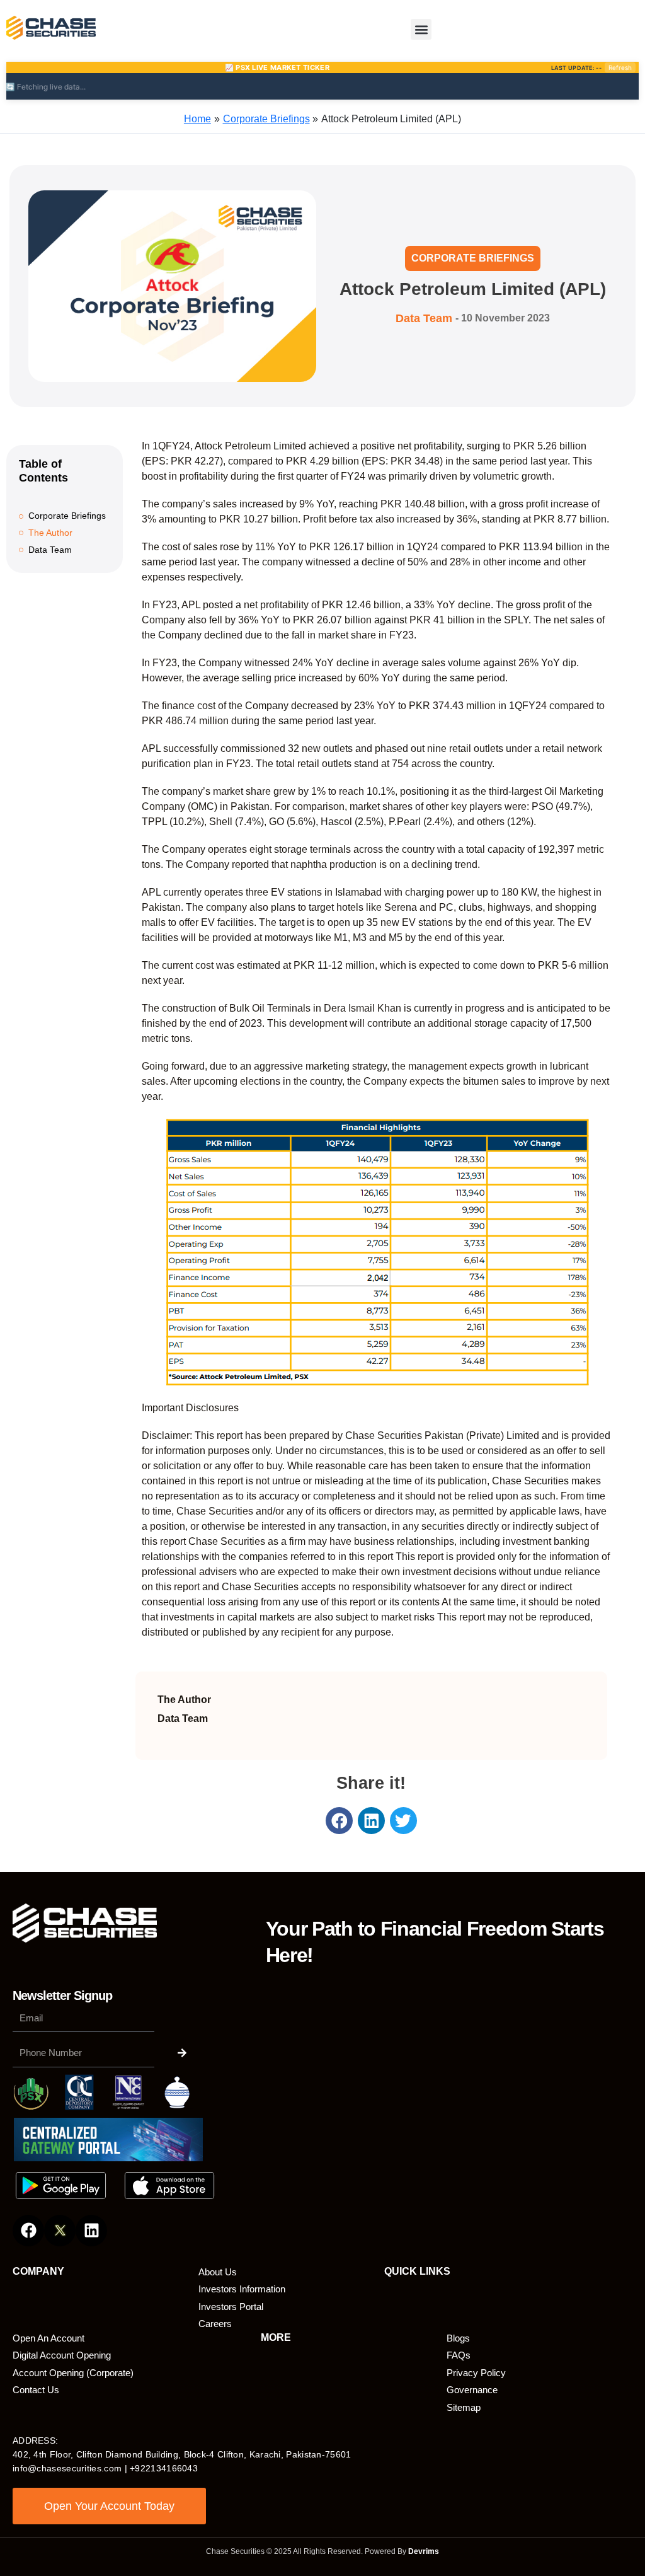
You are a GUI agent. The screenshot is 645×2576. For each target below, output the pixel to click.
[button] (421, 29)
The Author (50, 533)
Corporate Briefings (473, 258)
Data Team (50, 550)
